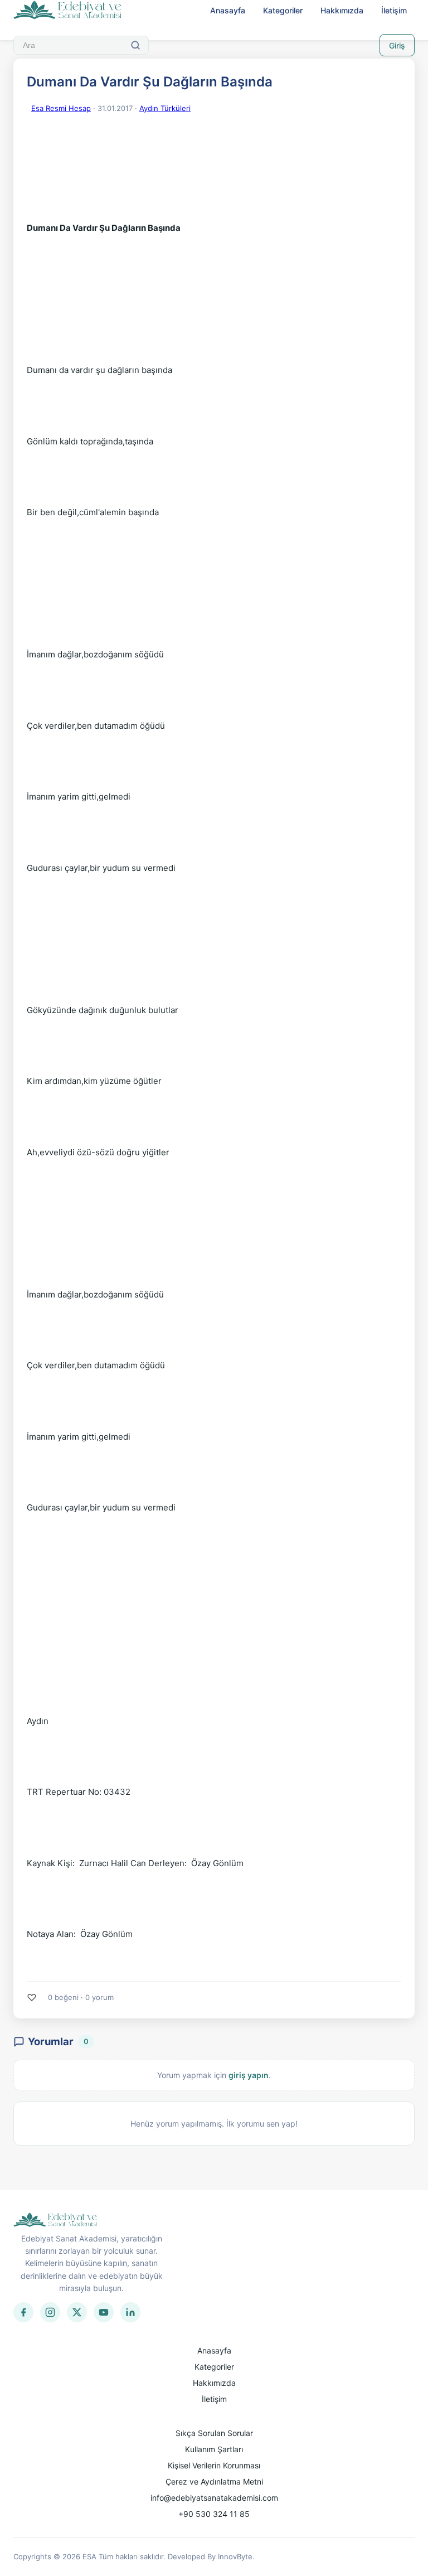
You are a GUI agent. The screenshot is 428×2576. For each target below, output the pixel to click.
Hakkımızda (342, 10)
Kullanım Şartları (214, 2449)
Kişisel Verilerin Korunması (214, 2465)
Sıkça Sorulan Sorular (214, 2433)
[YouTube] (104, 2312)
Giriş (397, 45)
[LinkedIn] (130, 2312)
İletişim (394, 10)
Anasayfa (228, 10)
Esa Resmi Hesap (61, 108)
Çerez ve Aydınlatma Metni (214, 2481)
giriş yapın (249, 2075)
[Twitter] (77, 2312)
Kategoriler (283, 10)
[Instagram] (50, 2312)
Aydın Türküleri (165, 108)
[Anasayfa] (68, 11)
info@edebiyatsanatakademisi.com (214, 2498)
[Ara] (135, 45)
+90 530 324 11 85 (214, 2514)
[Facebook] (23, 2312)
